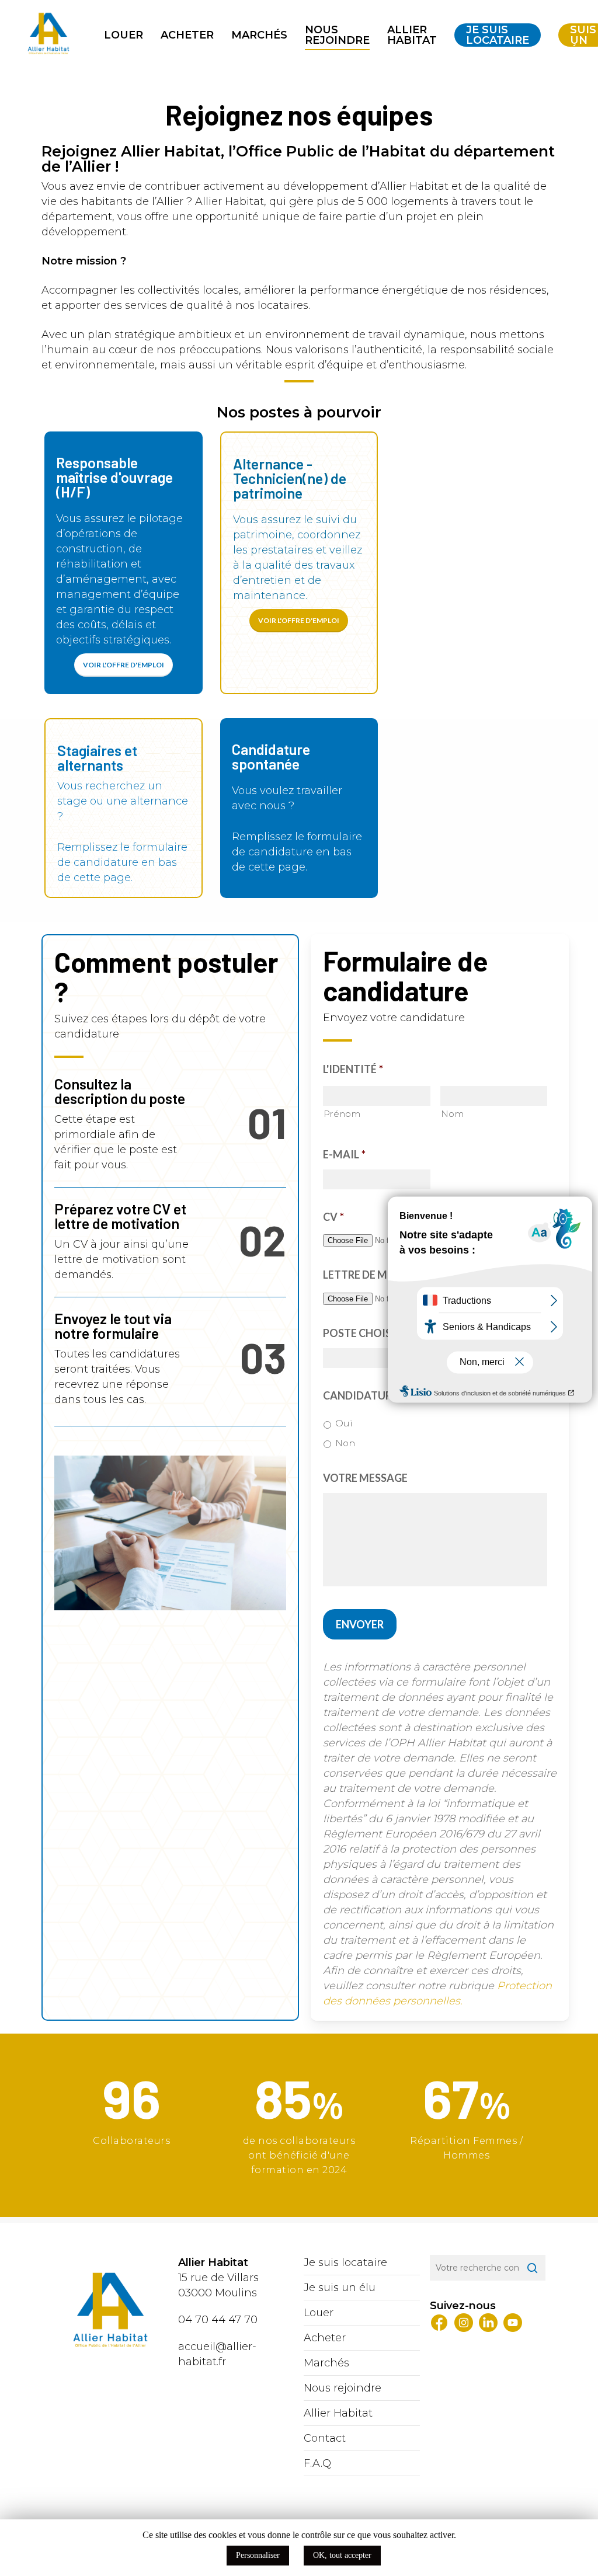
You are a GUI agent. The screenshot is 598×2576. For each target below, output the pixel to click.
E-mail (344, 1154)
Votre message (365, 1478)
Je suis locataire (345, 2262)
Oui (344, 1423)
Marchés (326, 2363)
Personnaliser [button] (258, 2555)
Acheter (325, 2338)
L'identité (353, 1069)
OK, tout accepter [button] (342, 2555)
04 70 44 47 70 (218, 2320)
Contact (325, 2438)
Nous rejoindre (343, 2388)
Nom (453, 1114)
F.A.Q (317, 2463)
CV (333, 1217)
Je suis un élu (340, 2288)
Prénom (342, 1114)
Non (345, 1443)
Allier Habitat (338, 2413)
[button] (124, 665)
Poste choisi (359, 1333)
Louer (319, 2313)
